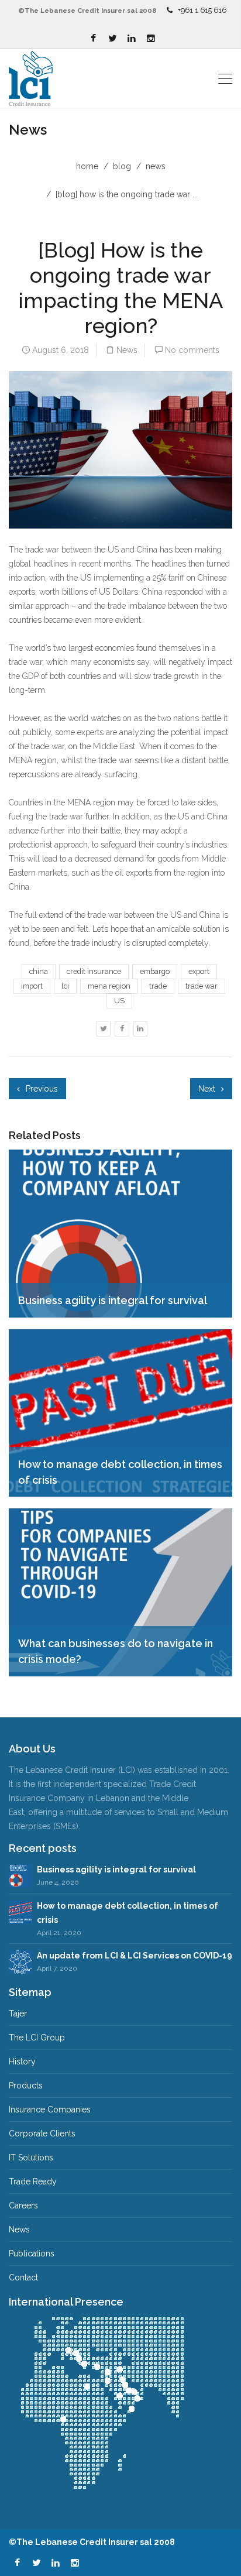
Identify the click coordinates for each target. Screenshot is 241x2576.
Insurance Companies (50, 2109)
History (22, 2062)
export (199, 971)
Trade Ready (33, 2181)
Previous (41, 1089)
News (156, 166)
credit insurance (94, 971)
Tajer (18, 2014)
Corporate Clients (42, 2133)
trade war (202, 986)
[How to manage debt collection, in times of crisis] (20, 1911)
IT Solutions (31, 2157)
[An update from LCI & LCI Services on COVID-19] (20, 1961)
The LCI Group (37, 2038)
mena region (109, 986)
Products (26, 2086)
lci (65, 986)
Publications (32, 2253)
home (87, 166)
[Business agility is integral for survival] (20, 1875)
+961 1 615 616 (202, 10)
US (119, 1001)
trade (158, 986)
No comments (192, 350)
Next (208, 1089)
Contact (23, 2277)
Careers (23, 2205)
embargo (155, 971)
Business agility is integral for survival (116, 1870)
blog (122, 166)
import (32, 986)
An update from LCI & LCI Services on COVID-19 (135, 1956)
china (39, 971)
